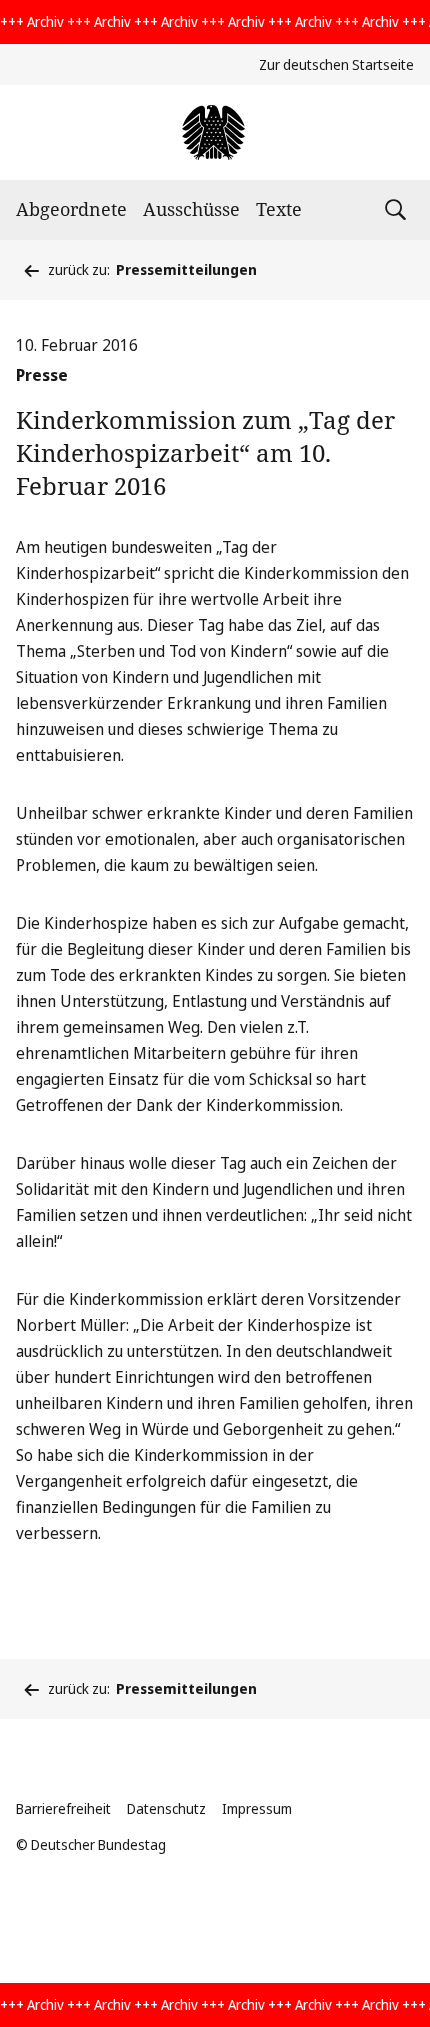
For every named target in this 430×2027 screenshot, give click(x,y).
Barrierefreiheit (63, 1808)
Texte (279, 209)
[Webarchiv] (214, 132)
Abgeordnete (71, 209)
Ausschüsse (191, 209)
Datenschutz (166, 1808)
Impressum (257, 1808)
